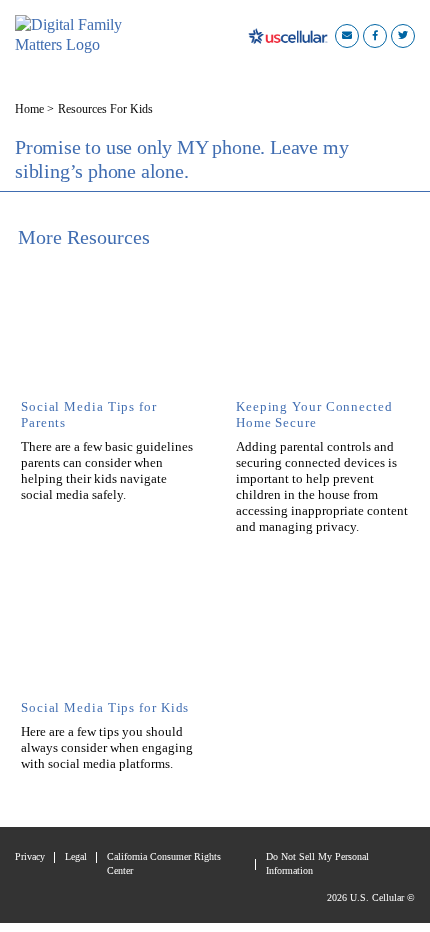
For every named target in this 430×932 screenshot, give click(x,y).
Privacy (30, 856)
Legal (76, 856)
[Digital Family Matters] (74, 35)
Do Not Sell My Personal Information (317, 863)
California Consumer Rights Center (164, 863)
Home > (34, 109)
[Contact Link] (347, 35)
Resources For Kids (105, 109)
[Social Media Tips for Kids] (107, 634)
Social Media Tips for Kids (105, 708)
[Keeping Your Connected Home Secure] (322, 333)
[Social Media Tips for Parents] (107, 333)
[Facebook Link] (375, 35)
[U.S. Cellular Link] (291, 35)
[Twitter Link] (403, 35)
